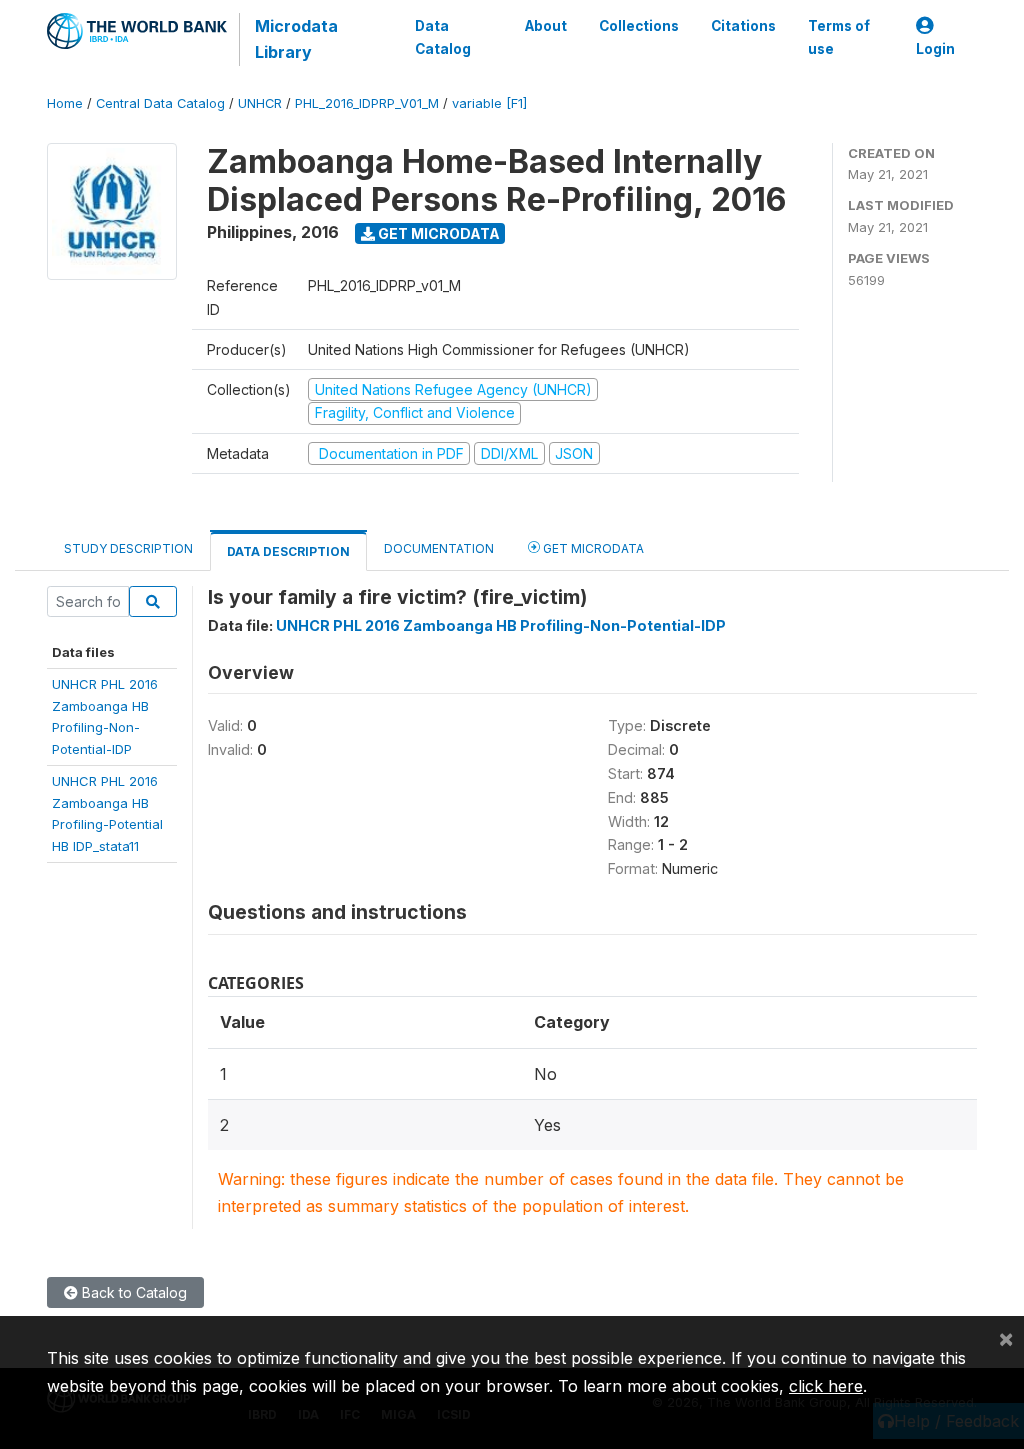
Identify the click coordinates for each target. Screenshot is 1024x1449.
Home (65, 103)
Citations (743, 26)
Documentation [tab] (439, 548)
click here (826, 1386)
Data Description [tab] (288, 551)
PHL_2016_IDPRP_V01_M (367, 103)
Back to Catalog (132, 1292)
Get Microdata (437, 233)
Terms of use (839, 37)
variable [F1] (489, 103)
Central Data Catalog (160, 103)
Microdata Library (296, 39)
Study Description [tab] (128, 548)
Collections (639, 26)
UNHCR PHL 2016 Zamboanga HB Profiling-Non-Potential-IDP (501, 625)
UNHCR (260, 103)
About (546, 26)
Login (935, 49)
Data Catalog (443, 37)
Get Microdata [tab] (592, 548)
